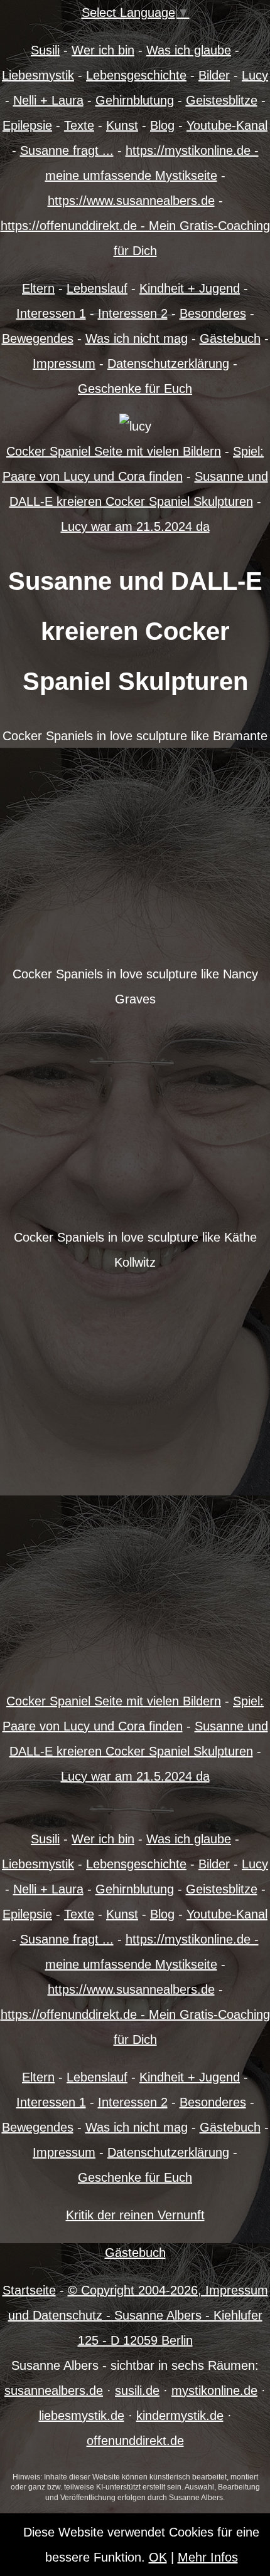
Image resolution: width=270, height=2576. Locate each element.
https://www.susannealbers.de (131, 201)
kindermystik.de (180, 2416)
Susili (45, 50)
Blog (162, 125)
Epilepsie (27, 125)
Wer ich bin (103, 50)
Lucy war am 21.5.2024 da (135, 526)
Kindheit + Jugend (190, 288)
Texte (79, 125)
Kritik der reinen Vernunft (135, 2215)
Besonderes (213, 313)
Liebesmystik (38, 75)
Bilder (214, 75)
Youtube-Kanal (227, 125)
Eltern (38, 288)
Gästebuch (230, 338)
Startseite (29, 2290)
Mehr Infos (208, 2557)
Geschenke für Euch (135, 389)
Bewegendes (38, 338)
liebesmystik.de (82, 2416)
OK (158, 2557)
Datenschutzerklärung (168, 364)
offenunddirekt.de (135, 2441)
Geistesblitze (222, 100)
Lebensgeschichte (136, 75)
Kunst (122, 125)
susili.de (137, 2390)
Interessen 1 (51, 313)
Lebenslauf (97, 288)
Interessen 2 (133, 313)
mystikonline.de (214, 2390)
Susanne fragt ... (67, 150)
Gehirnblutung (135, 100)
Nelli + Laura (48, 100)
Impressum (64, 364)
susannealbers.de (54, 2390)
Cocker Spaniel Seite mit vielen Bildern (114, 451)
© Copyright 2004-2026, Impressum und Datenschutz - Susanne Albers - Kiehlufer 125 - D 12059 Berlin (138, 2315)
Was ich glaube (189, 50)
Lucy (255, 75)
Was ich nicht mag (137, 338)
